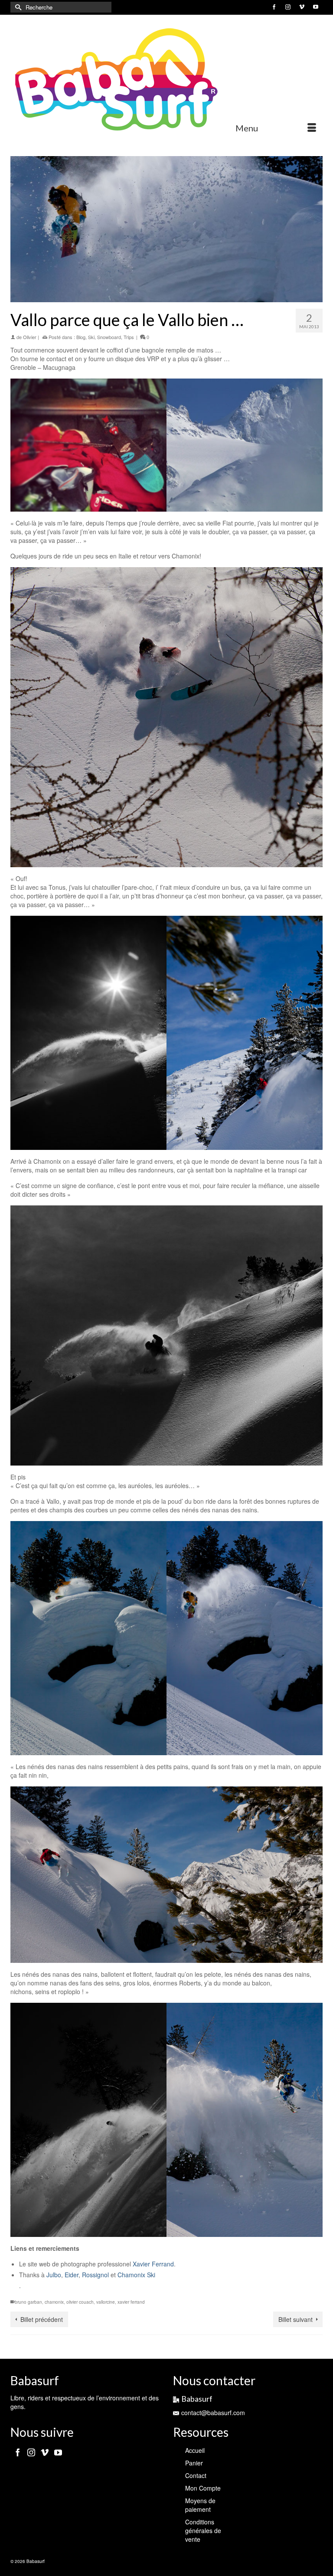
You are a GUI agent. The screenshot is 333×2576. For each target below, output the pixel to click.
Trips (129, 337)
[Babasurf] (166, 80)
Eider (72, 2275)
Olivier (30, 337)
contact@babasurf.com (213, 2413)
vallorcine (106, 2302)
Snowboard (109, 337)
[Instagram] (31, 2452)
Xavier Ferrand (153, 2264)
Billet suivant (295, 2319)
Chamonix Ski (136, 2275)
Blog (81, 337)
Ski (91, 337)
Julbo (54, 2275)
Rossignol (95, 2275)
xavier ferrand (131, 2302)
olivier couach (80, 2302)
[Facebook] (18, 2452)
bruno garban (28, 2302)
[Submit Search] (17, 7)
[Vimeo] (45, 2452)
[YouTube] (58, 2452)
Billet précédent (42, 2319)
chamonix (54, 2302)
